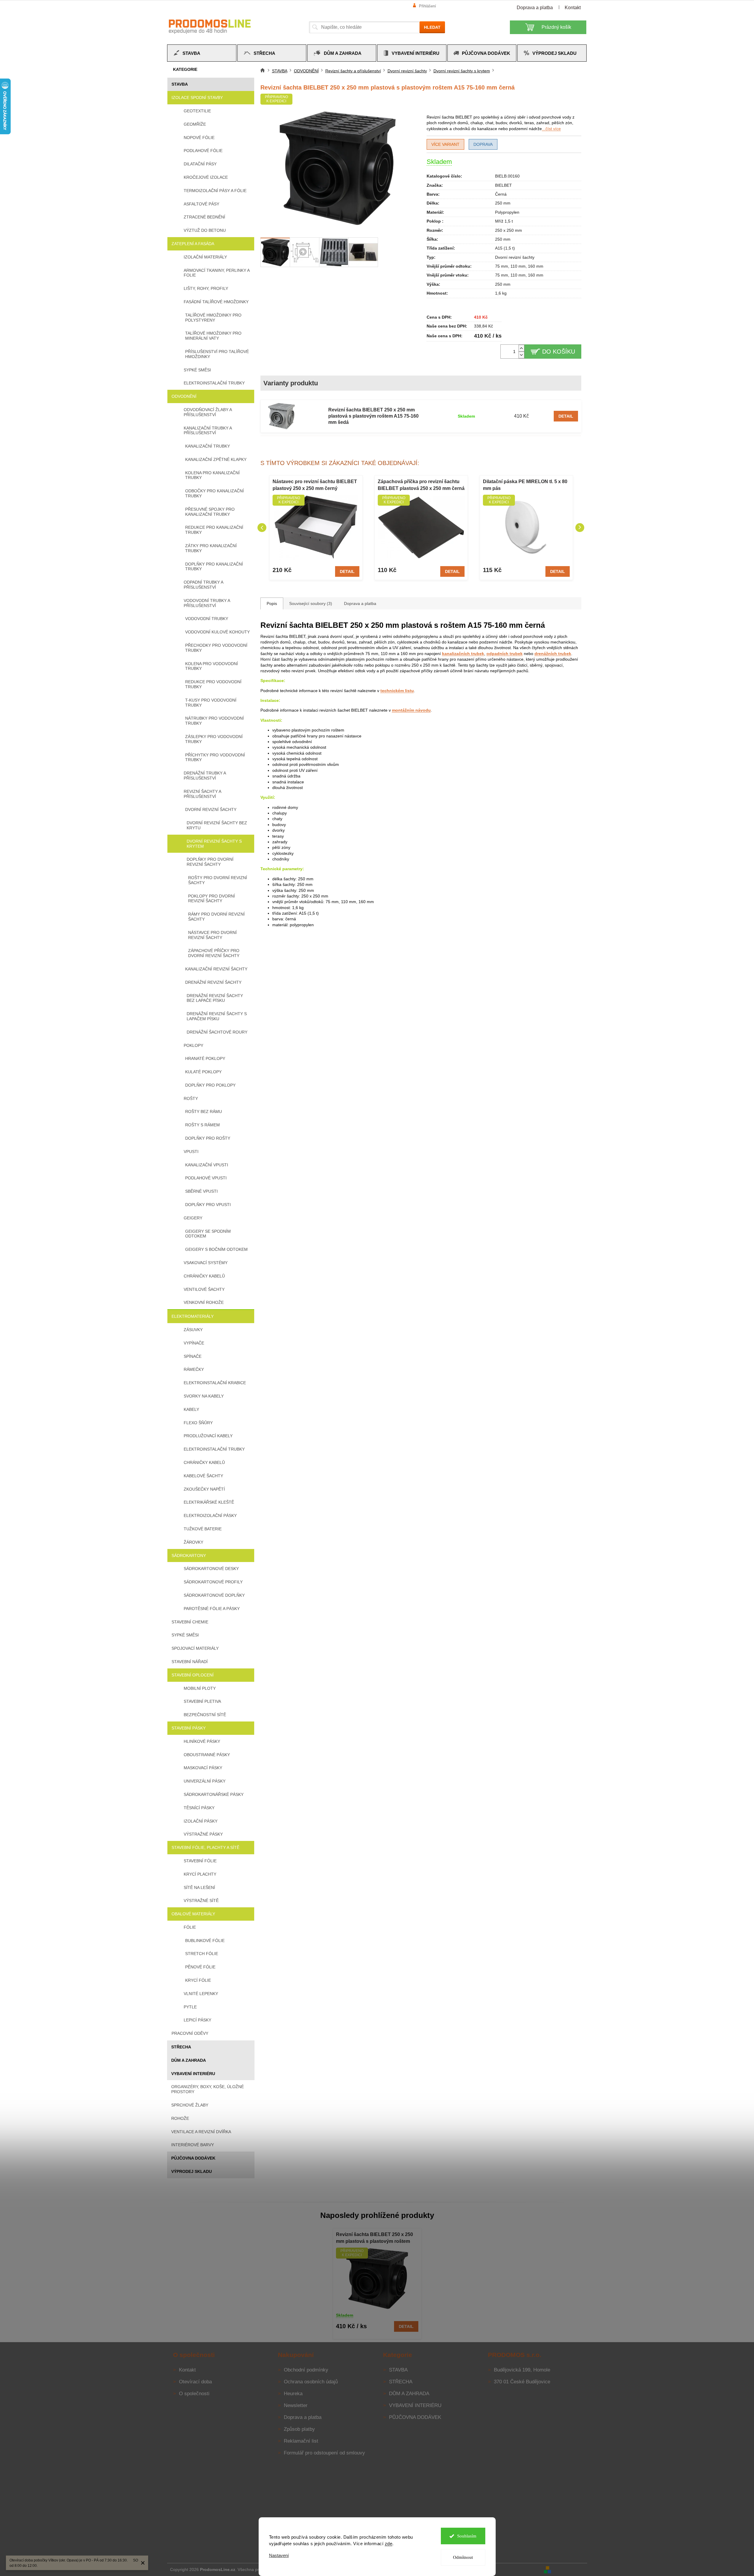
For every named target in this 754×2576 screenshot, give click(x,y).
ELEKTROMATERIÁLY (193, 1316)
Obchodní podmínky (306, 2370)
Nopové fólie (199, 138)
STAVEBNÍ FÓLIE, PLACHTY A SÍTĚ (205, 1847)
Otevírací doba (195, 2382)
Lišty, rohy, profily (206, 288)
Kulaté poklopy (203, 1072)
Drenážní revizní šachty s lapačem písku (217, 1016)
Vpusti (191, 1152)
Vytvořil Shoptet (570, 2569)
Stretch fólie (202, 1954)
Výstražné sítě (201, 1901)
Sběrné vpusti (201, 1191)
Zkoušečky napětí (204, 1489)
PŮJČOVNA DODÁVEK (193, 2158)
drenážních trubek (553, 654)
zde (389, 2544)
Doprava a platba (535, 8)
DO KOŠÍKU (559, 352)
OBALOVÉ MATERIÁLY (193, 1914)
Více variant (445, 144)
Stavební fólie (200, 1861)
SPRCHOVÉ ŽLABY (190, 2105)
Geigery (193, 1218)
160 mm (536, 266)
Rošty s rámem (202, 1125)
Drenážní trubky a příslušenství (205, 776)
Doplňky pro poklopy (210, 1085)
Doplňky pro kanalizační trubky (214, 567)
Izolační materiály (205, 257)
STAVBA (180, 84)
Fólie (190, 1927)
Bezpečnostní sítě (205, 1715)
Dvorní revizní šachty (211, 809)
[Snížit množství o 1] (521, 355)
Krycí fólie (198, 1980)
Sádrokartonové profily (213, 1582)
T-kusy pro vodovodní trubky (211, 703)
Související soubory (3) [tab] (311, 603)
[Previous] (262, 528)
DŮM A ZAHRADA (189, 2060)
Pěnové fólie (200, 1967)
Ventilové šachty (204, 1289)
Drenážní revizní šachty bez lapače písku (215, 998)
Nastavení (279, 2555)
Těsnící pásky (199, 1808)
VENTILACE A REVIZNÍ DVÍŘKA (201, 2132)
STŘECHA (181, 2047)
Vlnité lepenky (201, 1994)
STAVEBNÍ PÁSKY (189, 1728)
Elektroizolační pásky (210, 1515)
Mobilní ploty (200, 1688)
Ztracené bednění (204, 217)
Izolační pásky (201, 1821)
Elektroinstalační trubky (214, 383)
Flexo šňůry (198, 1423)
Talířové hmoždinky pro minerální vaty (213, 336)
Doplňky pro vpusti (208, 1205)
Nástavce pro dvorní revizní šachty (212, 935)
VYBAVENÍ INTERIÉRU (193, 2074)
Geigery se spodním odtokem (208, 1234)
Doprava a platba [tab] (360, 603)
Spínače (193, 1356)
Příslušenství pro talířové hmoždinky (217, 354)
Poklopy (193, 1045)
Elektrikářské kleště (209, 1502)
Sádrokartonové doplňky (214, 1595)
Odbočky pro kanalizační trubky (214, 493)
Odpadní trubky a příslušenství (203, 585)
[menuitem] (202, 53)
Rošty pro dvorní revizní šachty (218, 880)
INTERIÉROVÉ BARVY (193, 2145)
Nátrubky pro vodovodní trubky (214, 721)
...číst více (551, 129)
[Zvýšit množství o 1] (521, 348)
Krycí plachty (200, 1874)
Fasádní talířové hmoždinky (216, 302)
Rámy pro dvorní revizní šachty (216, 917)
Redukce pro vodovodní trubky (213, 684)
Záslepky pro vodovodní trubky (214, 739)
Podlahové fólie (203, 151)
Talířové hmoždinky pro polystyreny (213, 318)
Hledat (432, 27)
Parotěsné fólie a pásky (212, 1609)
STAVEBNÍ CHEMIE (190, 1622)
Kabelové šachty (203, 1476)
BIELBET (504, 185)
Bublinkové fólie (205, 1941)
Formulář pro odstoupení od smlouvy (324, 2453)
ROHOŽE (180, 2118)
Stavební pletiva (202, 1701)
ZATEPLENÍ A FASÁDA (193, 244)
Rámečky (194, 1369)
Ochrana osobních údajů (311, 2382)
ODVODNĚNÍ (184, 396)
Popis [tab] (272, 603)
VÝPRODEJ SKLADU (192, 2171)
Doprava (483, 144)
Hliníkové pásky (202, 1741)
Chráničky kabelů (204, 1276)
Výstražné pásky (203, 1834)
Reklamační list (301, 2441)
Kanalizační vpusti (207, 1165)
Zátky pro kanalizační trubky (211, 548)
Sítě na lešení (199, 1887)
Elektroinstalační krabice (215, 1383)
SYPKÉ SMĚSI (185, 1635)
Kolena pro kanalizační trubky (212, 475)
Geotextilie (197, 111)
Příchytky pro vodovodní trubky (215, 757)
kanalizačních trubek (463, 654)
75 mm (502, 266)
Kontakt (573, 8)
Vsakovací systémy (206, 1263)
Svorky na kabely (204, 1396)
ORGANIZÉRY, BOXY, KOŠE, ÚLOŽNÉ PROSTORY (208, 2089)
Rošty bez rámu (204, 1111)
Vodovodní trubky (207, 619)
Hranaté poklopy (205, 1058)
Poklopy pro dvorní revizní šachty (212, 899)
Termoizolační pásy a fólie (215, 191)
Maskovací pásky (203, 1768)
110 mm (518, 266)
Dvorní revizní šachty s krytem (214, 844)
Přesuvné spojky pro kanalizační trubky (210, 512)
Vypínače (194, 1343)
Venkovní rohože (204, 1302)
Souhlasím (467, 2536)
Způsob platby (299, 2429)
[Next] (580, 528)
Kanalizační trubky (208, 446)
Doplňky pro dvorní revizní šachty (210, 862)
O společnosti (194, 2394)
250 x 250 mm (509, 230)
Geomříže (195, 124)
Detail (566, 416)
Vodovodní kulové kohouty (217, 632)
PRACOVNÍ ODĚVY (190, 2033)
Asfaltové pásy (201, 204)
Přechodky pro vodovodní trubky (216, 648)
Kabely (191, 1409)
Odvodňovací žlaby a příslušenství (208, 412)
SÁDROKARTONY (189, 1555)
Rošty (191, 1098)
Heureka (293, 2394)
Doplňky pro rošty (208, 1138)
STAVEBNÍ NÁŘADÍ (190, 1662)
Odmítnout (463, 2557)
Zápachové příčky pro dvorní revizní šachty (214, 953)
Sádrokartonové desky (211, 1569)
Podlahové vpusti (206, 1178)
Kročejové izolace (206, 177)
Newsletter (296, 2405)
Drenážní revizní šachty (213, 982)
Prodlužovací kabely (208, 1436)
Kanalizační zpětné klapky (216, 459)
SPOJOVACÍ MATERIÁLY (195, 1648)
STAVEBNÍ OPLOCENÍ (193, 1675)
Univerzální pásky (205, 1781)
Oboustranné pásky (207, 1755)
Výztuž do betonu (205, 230)
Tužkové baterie (203, 1529)
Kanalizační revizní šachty (216, 969)
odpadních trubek (505, 654)
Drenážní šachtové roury (217, 1032)
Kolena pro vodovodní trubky (212, 666)
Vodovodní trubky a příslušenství (207, 603)
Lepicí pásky (197, 2020)
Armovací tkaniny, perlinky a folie (217, 273)
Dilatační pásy (200, 164)
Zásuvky (193, 1330)
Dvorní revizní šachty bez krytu (217, 825)
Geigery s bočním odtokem (216, 1249)
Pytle (190, 2007)
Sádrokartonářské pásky (214, 1794)
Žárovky (193, 1542)
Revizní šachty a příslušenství (202, 794)
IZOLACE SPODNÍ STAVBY (197, 98)
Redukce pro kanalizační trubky (214, 530)
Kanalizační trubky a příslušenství (208, 431)
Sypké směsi (197, 370)
